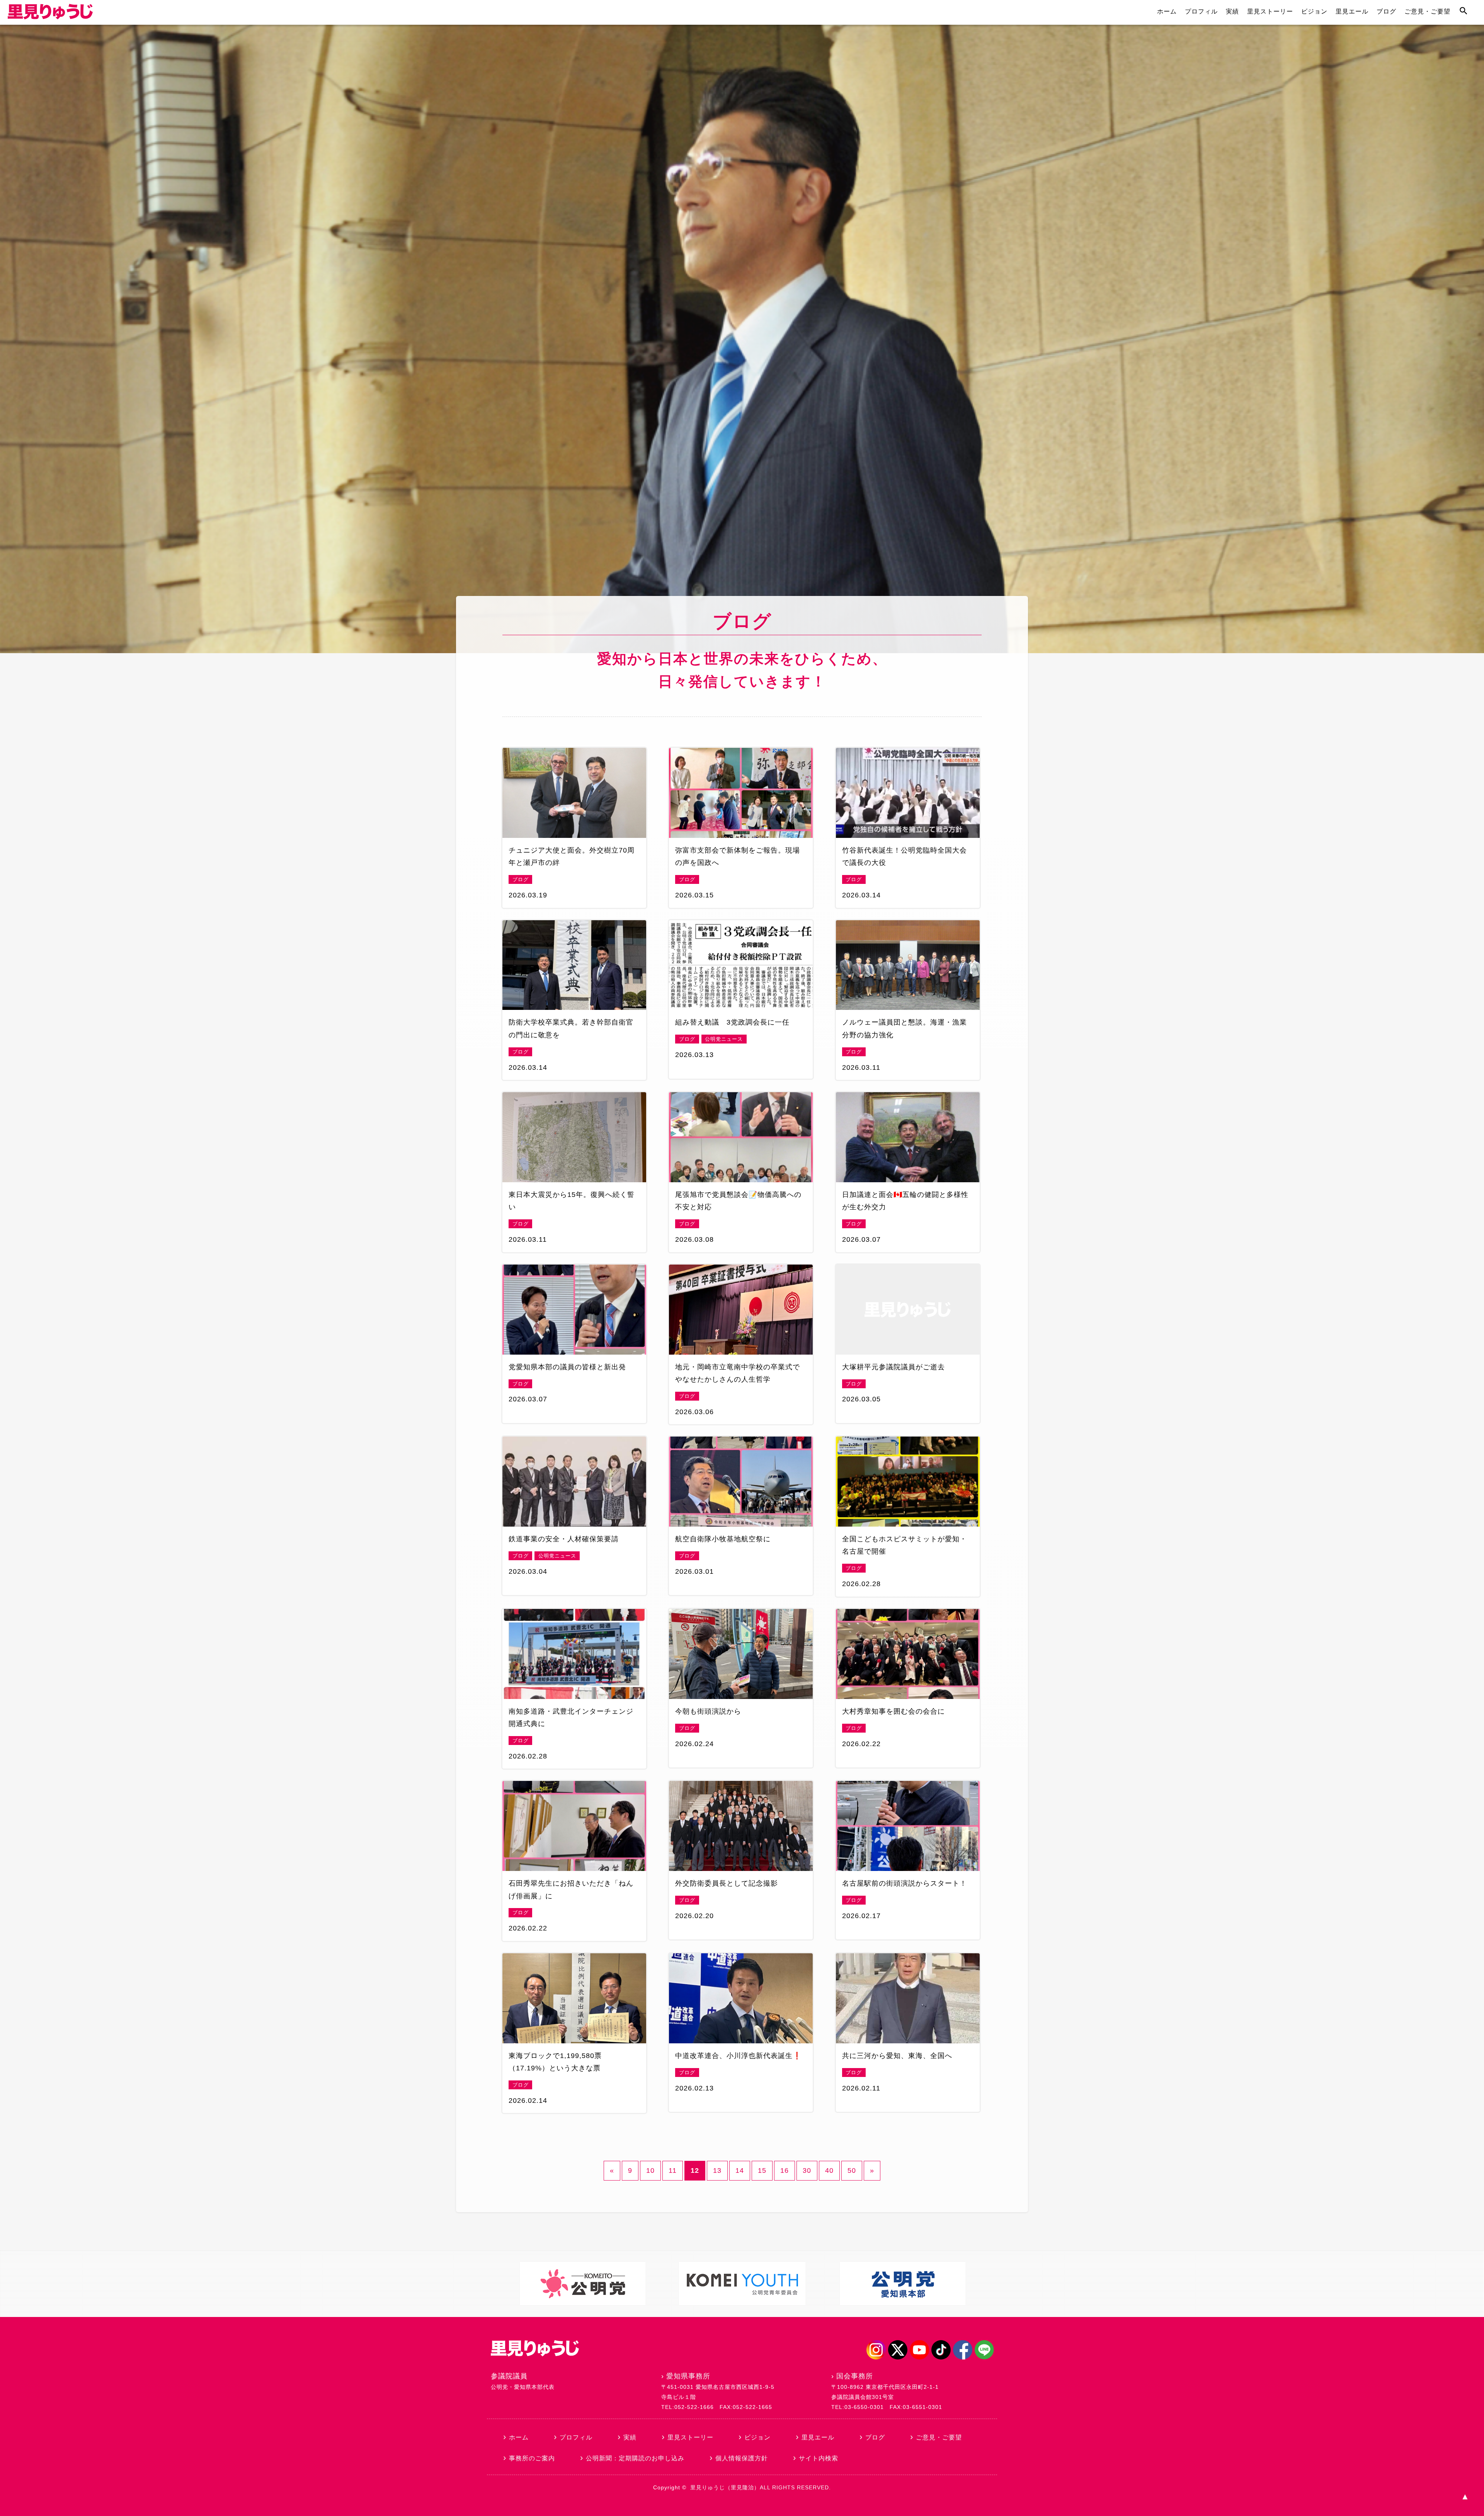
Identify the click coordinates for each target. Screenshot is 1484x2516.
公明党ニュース (724, 1039)
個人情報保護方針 (742, 2458)
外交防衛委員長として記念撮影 (727, 1883)
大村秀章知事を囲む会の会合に (893, 1711)
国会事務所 (855, 2376)
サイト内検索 (819, 2458)
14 (740, 2170)
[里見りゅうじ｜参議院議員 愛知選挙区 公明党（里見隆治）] (50, 17)
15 (762, 2170)
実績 (1232, 11)
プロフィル (1201, 11)
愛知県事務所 (688, 2376)
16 (785, 2170)
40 (829, 2170)
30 (807, 2170)
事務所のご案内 (532, 2458)
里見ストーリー (1270, 11)
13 (717, 2170)
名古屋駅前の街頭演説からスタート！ (905, 1883)
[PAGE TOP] (1465, 2497)
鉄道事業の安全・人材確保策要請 (564, 1539)
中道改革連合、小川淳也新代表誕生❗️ (738, 2056)
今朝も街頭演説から (708, 1711)
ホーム (1167, 11)
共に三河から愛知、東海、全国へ (897, 2056)
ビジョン (1314, 11)
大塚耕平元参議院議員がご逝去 (893, 1367)
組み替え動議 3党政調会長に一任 (732, 1022)
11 (673, 2170)
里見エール (1352, 11)
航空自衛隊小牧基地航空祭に (723, 1539)
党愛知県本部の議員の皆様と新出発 (567, 1367)
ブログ (1386, 11)
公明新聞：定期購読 (635, 2458)
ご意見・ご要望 (1427, 11)
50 (852, 2170)
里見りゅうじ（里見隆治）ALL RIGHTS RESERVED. (761, 2487)
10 (650, 2170)
